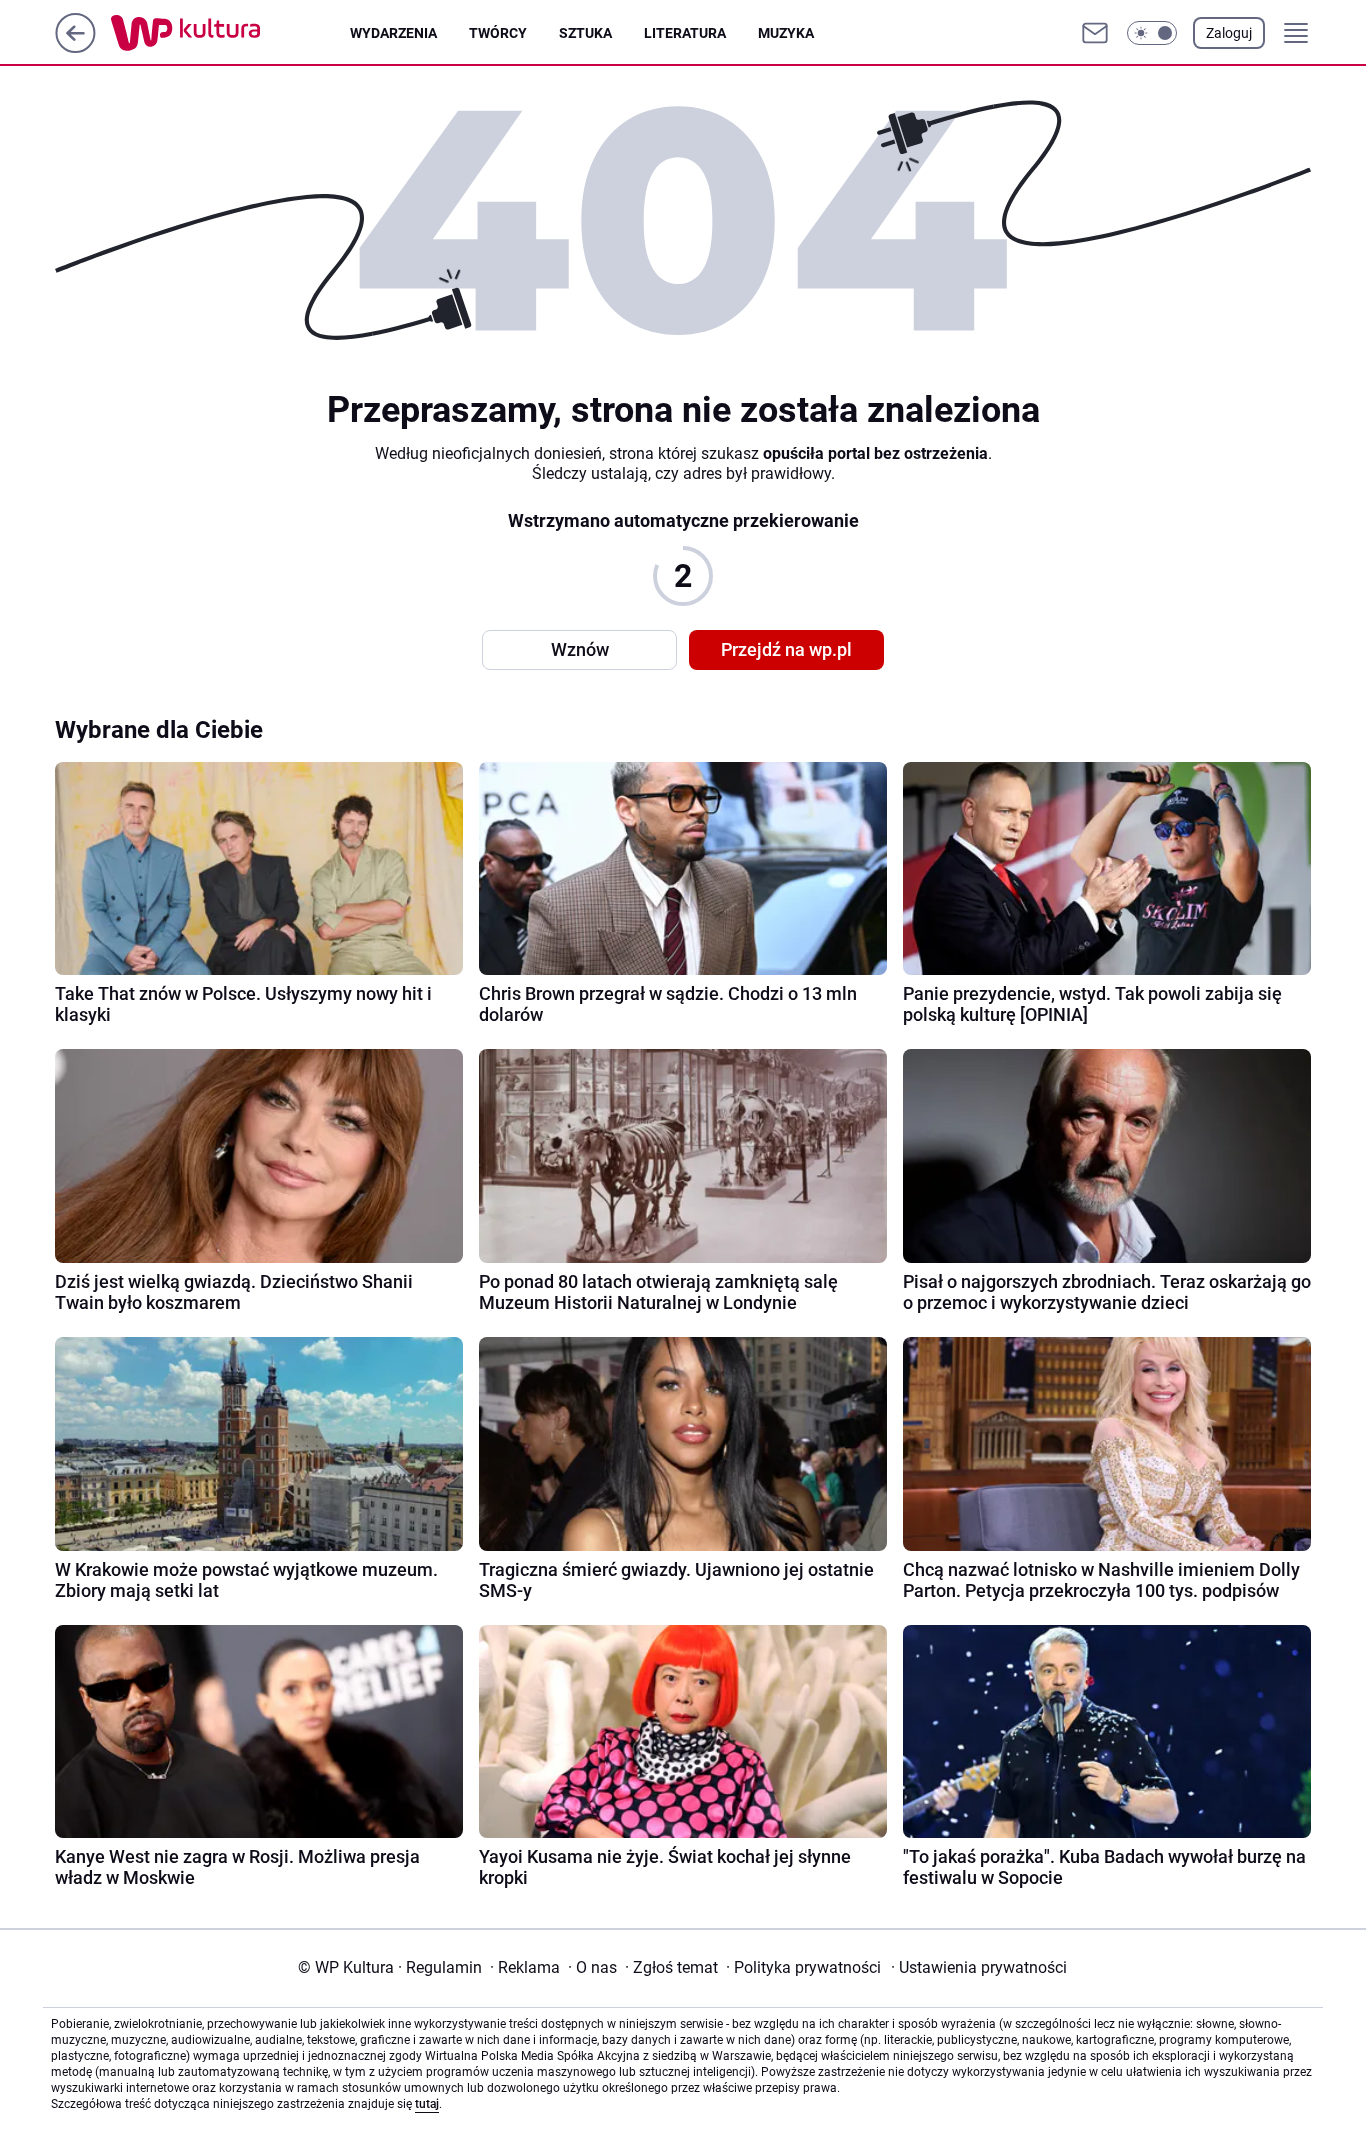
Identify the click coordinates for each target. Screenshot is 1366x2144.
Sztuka (585, 33)
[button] (1152, 33)
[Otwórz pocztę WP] (1095, 33)
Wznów (580, 649)
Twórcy (498, 33)
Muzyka (786, 33)
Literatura (685, 33)
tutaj (427, 2104)
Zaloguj (1229, 33)
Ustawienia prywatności (979, 1967)
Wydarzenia (393, 33)
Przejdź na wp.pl (786, 649)
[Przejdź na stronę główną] (75, 47)
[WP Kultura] (230, 33)
